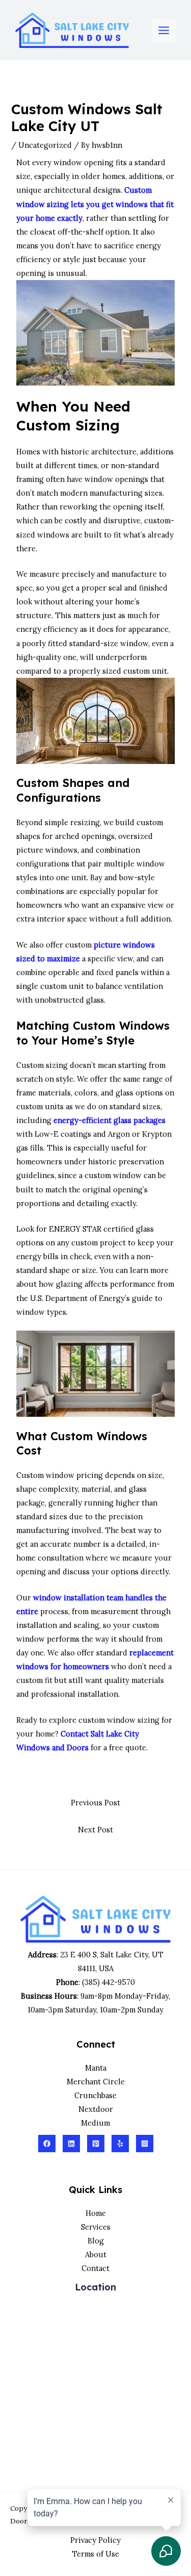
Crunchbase (95, 2095)
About (96, 2254)
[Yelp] (120, 2144)
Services (96, 2227)
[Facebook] (47, 2144)
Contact (95, 2268)
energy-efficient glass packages (110, 1120)
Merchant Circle (96, 2082)
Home (96, 2213)
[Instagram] (145, 2144)
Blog (96, 2241)
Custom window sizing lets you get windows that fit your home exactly (95, 204)
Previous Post (95, 1803)
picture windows (47, 850)
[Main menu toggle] (164, 30)
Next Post (95, 1830)
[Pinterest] (96, 2144)
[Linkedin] (71, 2144)
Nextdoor (96, 2109)
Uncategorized (45, 145)
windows (53, 535)
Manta (96, 2068)
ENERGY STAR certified (91, 1229)
